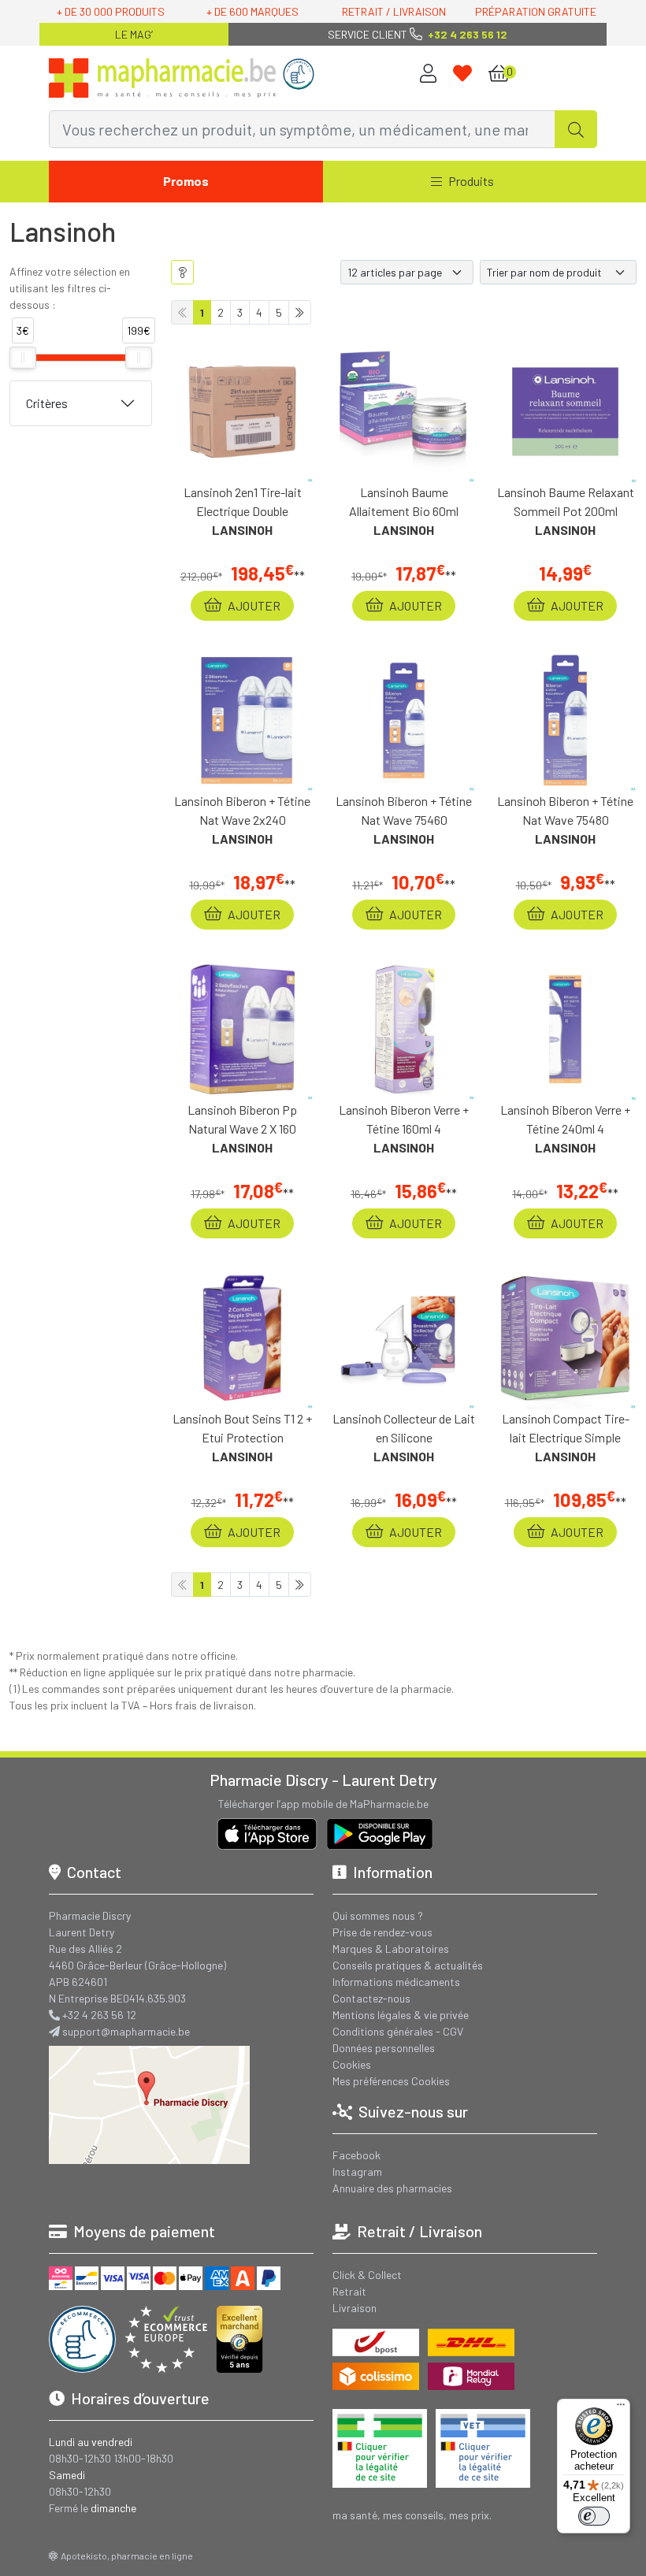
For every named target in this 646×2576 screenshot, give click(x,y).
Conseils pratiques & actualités (408, 1965)
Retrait (349, 2291)
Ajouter (253, 605)
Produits (471, 181)
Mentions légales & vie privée (401, 2015)
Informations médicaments (396, 1982)
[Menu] (621, 2408)
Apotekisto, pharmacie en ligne (127, 2556)
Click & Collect (367, 2275)
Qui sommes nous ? (378, 1915)
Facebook (356, 2155)
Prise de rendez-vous (382, 1932)
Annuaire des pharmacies (392, 2188)
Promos (186, 181)
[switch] (594, 2516)
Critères (47, 403)
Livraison (355, 2308)
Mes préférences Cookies (391, 2081)
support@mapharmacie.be (126, 2031)
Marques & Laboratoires (391, 1949)
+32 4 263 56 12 (99, 2015)
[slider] (23, 358)
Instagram (357, 2171)
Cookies (352, 2064)
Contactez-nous (371, 1998)
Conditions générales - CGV (398, 2031)
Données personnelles (384, 2048)
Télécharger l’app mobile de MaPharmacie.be (323, 1804)
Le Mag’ (134, 34)
